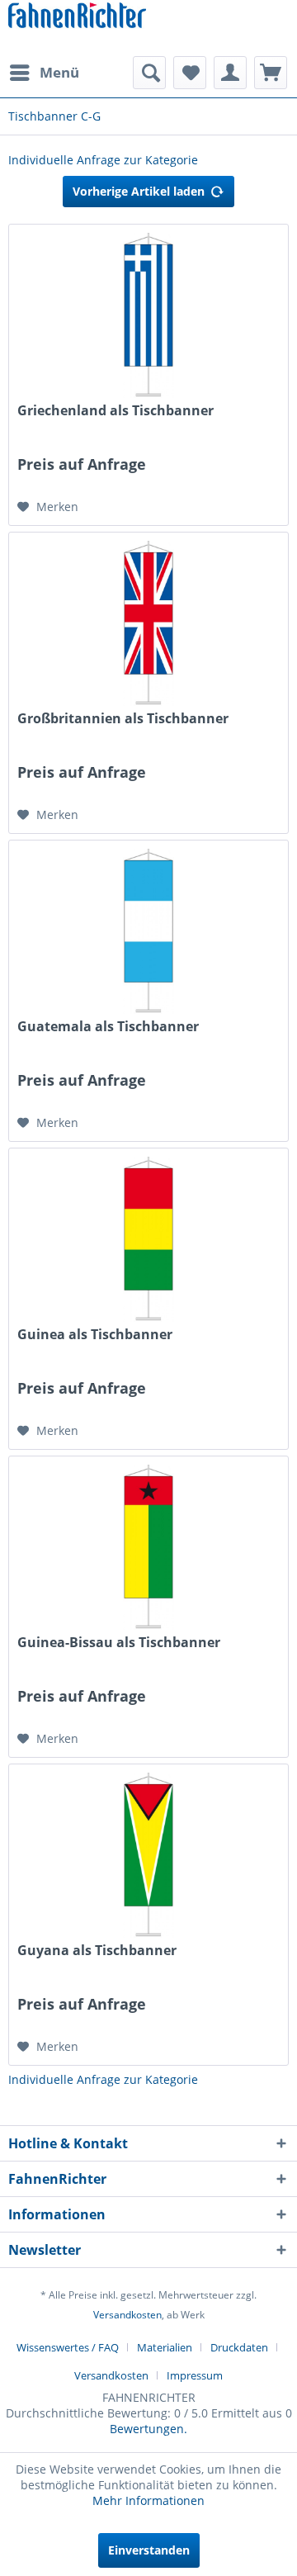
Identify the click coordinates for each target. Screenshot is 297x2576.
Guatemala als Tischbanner (108, 1027)
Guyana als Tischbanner (97, 1951)
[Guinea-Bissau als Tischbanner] (148, 1547)
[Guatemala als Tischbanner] (148, 931)
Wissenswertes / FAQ (68, 2347)
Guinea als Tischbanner (95, 1335)
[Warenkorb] (271, 73)
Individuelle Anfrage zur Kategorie (103, 160)
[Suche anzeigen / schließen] (149, 73)
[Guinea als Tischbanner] (148, 1239)
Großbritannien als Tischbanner (123, 719)
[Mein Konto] (230, 73)
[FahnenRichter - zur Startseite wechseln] (77, 17)
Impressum (195, 2375)
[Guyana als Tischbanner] (148, 1855)
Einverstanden (149, 2550)
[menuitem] (44, 73)
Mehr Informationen (148, 2500)
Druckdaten (239, 2347)
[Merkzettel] (190, 73)
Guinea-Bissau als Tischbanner (119, 1643)
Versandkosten (127, 2315)
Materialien (165, 2347)
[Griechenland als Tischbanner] (148, 315)
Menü (59, 72)
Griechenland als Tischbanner (115, 411)
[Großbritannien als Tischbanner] (148, 623)
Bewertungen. (148, 2429)
